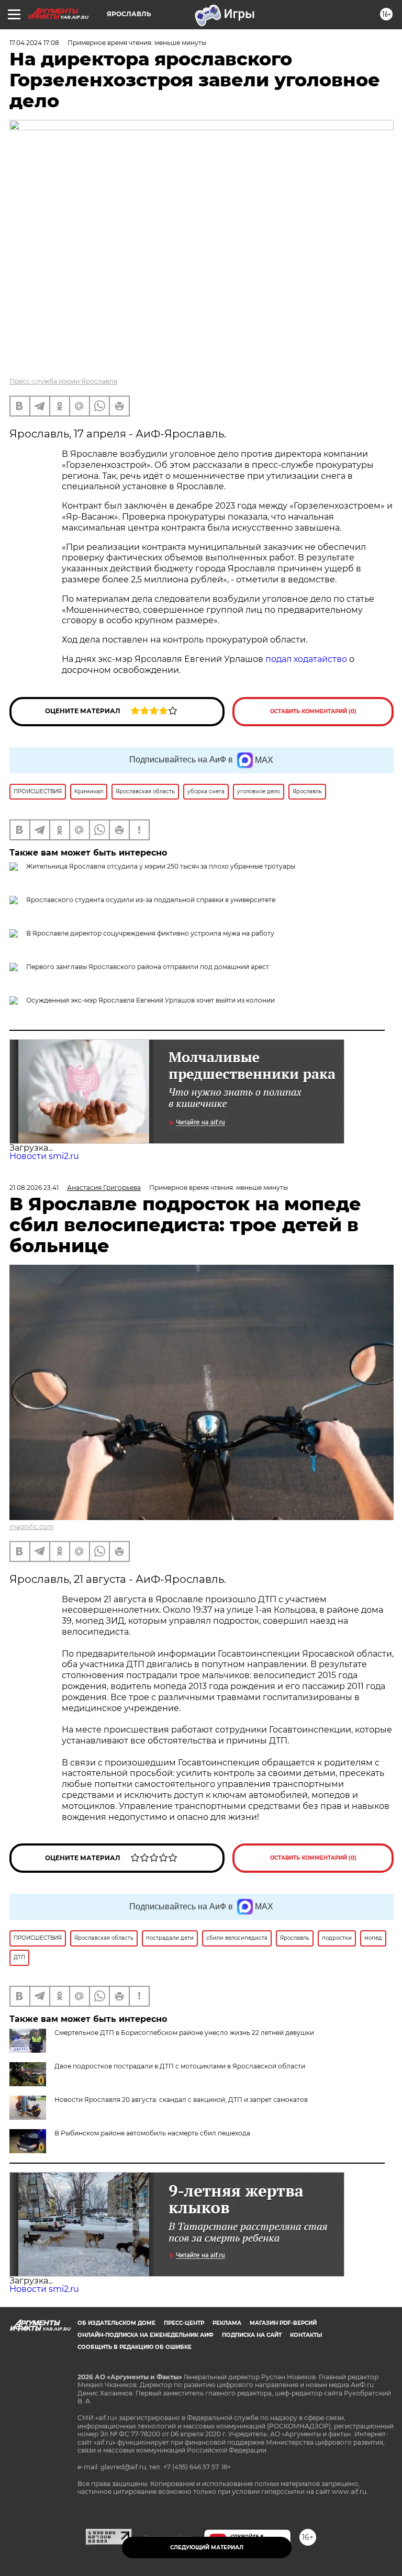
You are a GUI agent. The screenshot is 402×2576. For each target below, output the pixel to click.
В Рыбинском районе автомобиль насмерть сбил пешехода (152, 2133)
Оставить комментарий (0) (313, 711)
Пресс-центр (184, 2323)
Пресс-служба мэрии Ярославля (63, 381)
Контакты (306, 2335)
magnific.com (32, 1527)
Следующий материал (207, 2547)
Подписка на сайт (252, 2335)
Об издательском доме (116, 2323)
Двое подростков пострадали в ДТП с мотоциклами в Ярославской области (180, 2066)
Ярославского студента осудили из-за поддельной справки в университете (151, 900)
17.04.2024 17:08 (34, 43)
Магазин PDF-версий (283, 2323)
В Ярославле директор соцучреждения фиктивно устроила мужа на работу (150, 933)
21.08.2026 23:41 (34, 1188)
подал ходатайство (306, 659)
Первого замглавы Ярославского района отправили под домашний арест (148, 967)
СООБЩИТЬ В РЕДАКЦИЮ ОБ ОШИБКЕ (135, 2347)
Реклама (227, 2323)
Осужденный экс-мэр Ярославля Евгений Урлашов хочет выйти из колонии (150, 1000)
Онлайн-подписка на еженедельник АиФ (146, 2335)
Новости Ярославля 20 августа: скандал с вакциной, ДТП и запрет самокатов (181, 2100)
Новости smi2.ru (44, 1156)
